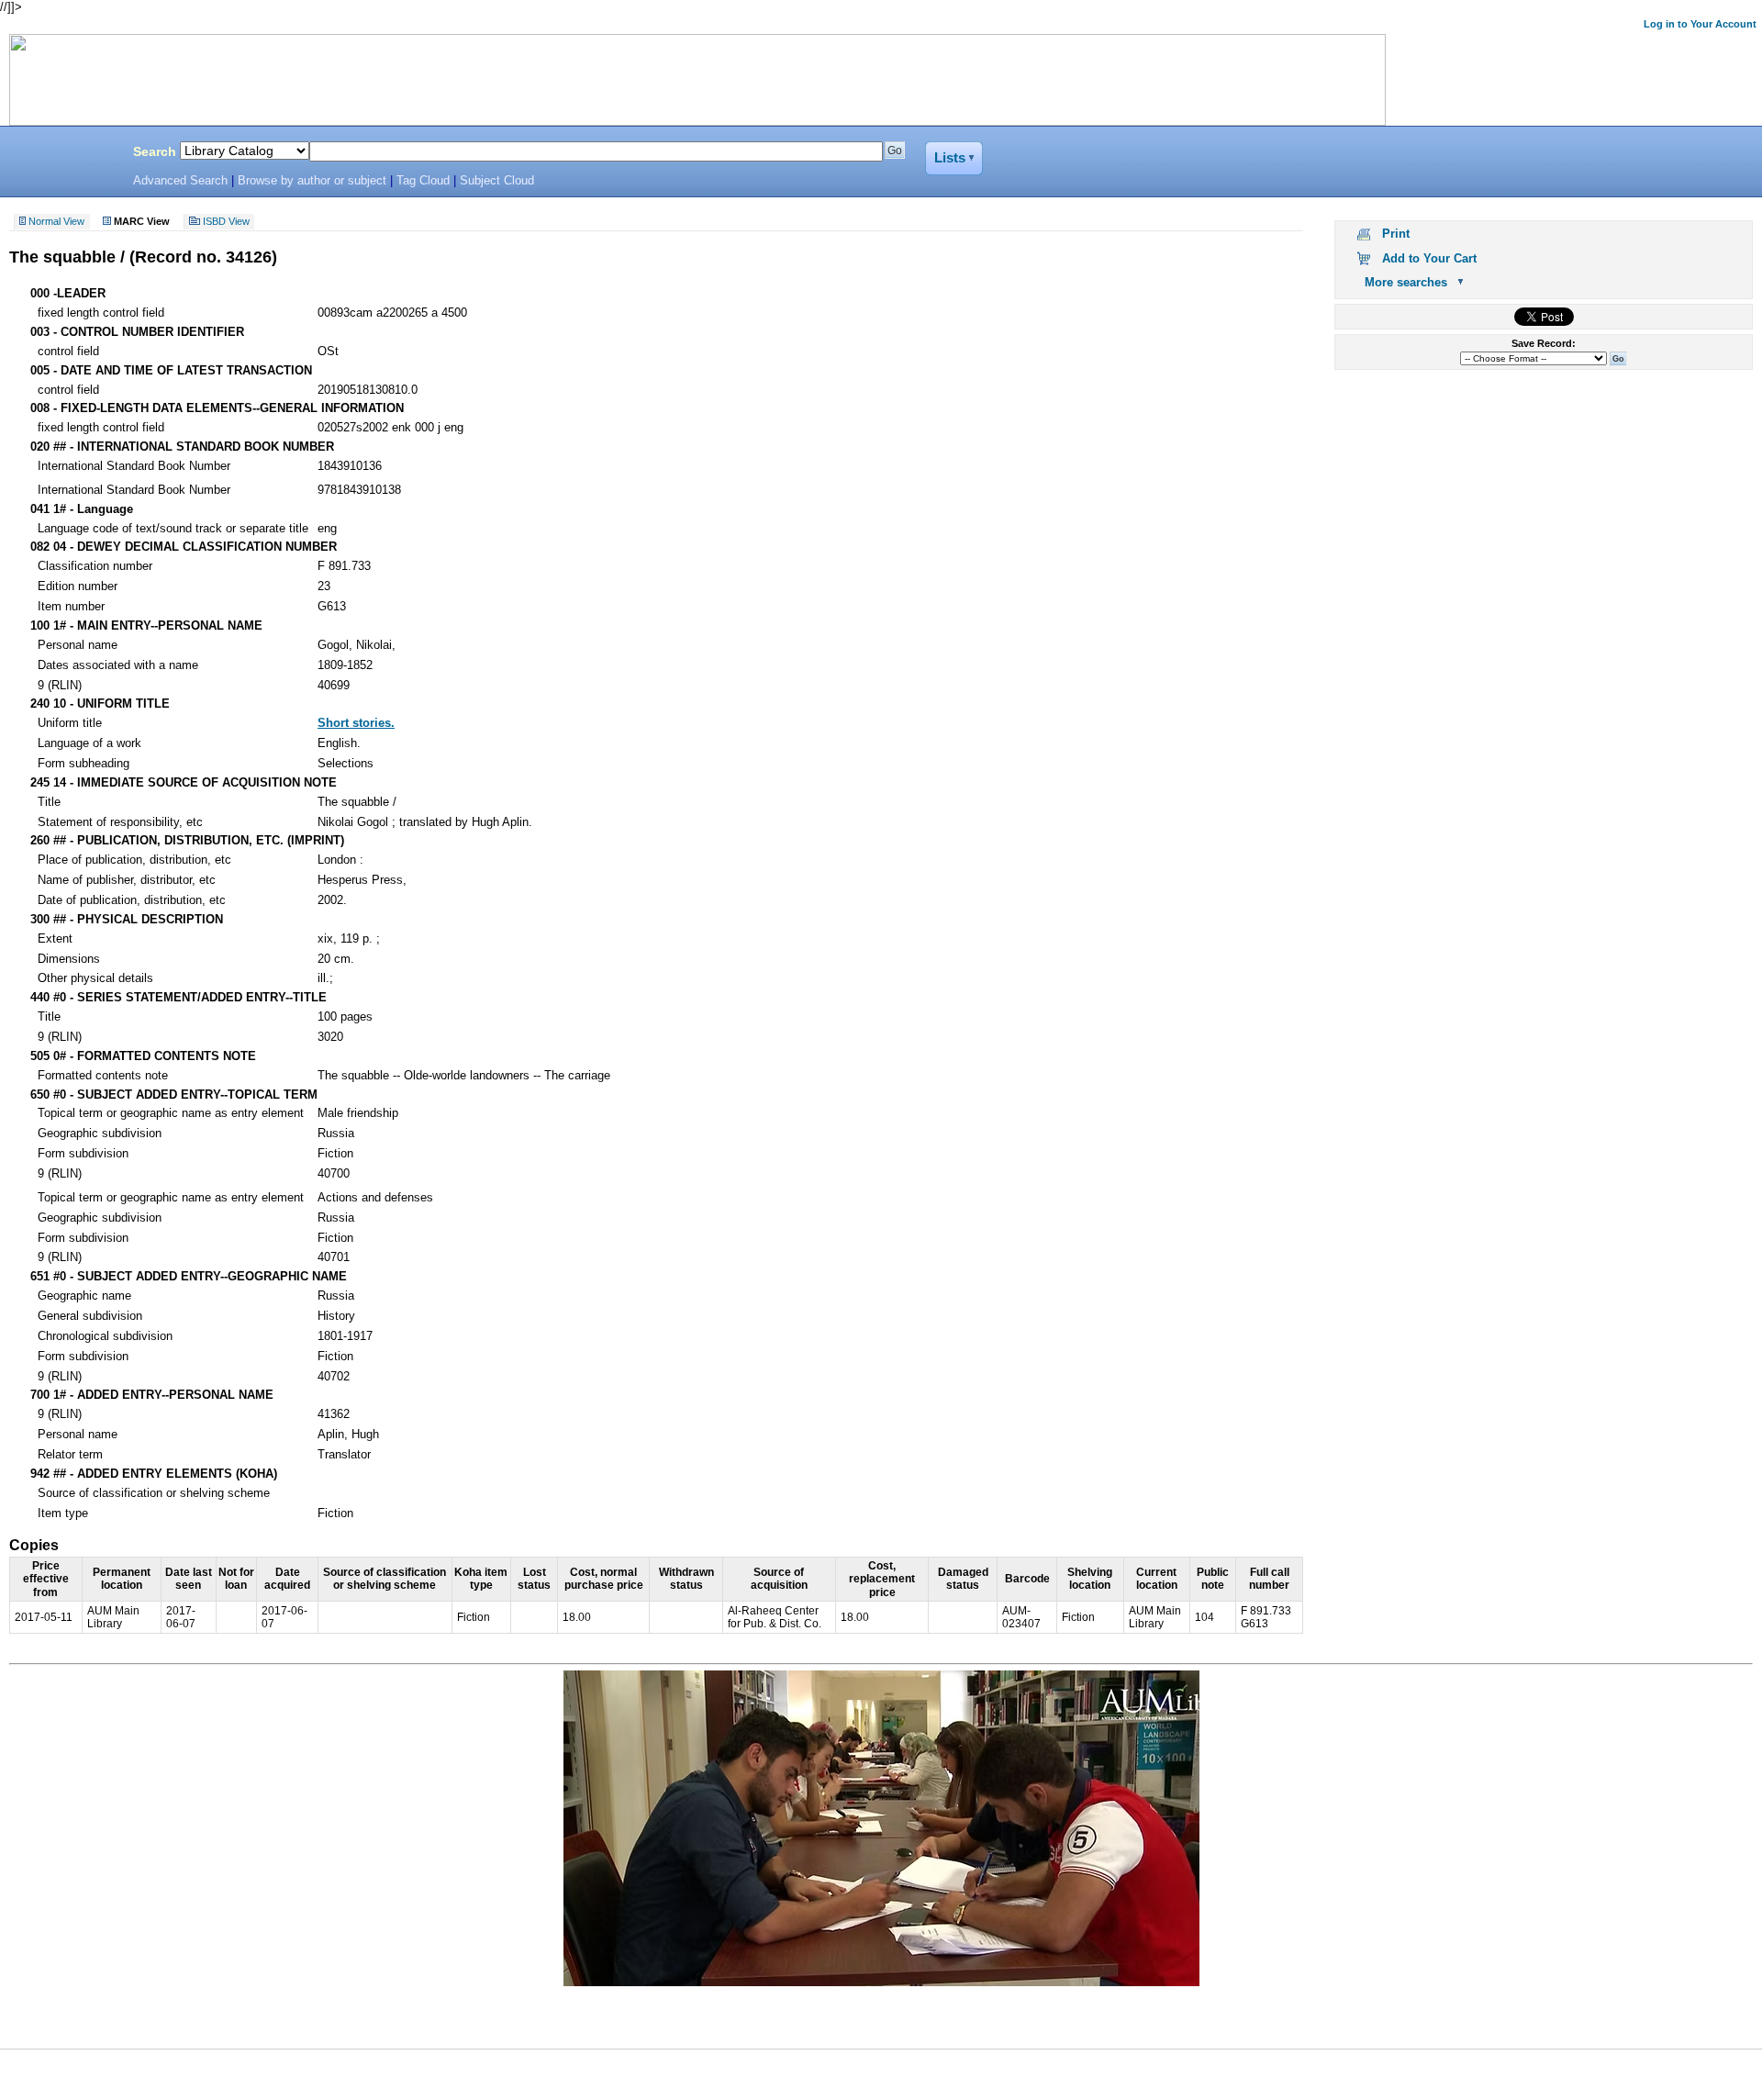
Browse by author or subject (312, 181)
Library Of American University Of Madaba (61, 154)
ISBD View (226, 222)
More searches (1406, 282)
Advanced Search (180, 181)
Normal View (56, 222)
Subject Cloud (497, 181)
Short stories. (356, 723)
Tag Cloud (423, 181)
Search (155, 151)
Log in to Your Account (1700, 24)
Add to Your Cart (1429, 258)
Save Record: (1544, 343)
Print (1396, 234)
